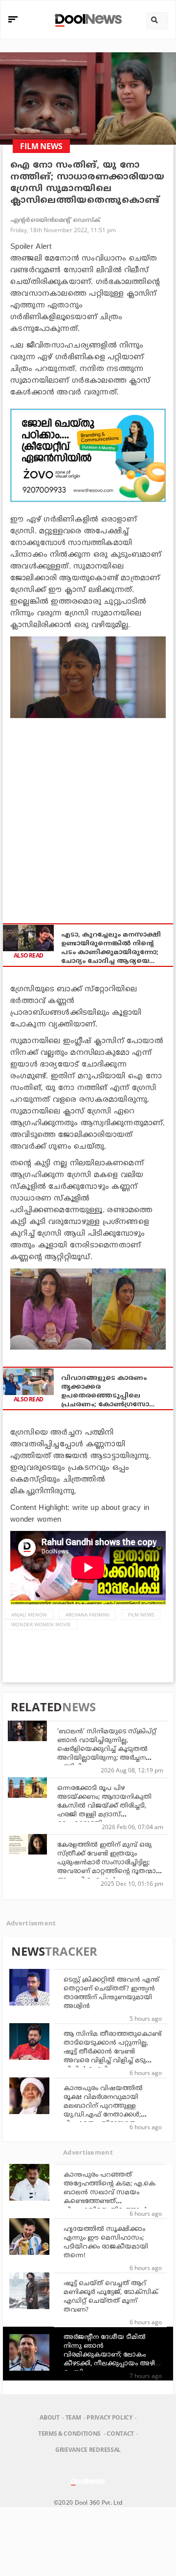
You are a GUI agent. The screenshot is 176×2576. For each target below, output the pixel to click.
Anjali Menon (29, 1615)
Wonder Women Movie (41, 1624)
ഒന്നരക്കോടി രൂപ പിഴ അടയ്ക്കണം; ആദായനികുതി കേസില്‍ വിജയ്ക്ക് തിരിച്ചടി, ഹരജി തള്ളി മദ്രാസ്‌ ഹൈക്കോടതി (104, 1806)
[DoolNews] (87, 19)
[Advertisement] (88, 455)
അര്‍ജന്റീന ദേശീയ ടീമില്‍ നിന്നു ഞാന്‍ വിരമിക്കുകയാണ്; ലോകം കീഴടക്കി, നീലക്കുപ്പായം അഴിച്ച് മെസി (112, 2355)
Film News (141, 1615)
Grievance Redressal (88, 2450)
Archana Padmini (88, 1615)
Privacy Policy (109, 2417)
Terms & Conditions (69, 2434)
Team (73, 2417)
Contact (120, 2434)
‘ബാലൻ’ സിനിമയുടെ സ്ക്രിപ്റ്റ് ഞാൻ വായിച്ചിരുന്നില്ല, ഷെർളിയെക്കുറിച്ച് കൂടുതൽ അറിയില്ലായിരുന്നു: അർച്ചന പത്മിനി (107, 1749)
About (49, 2417)
